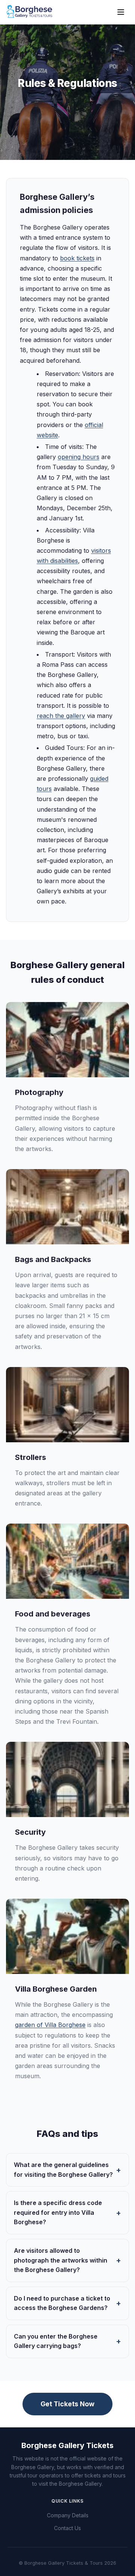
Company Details (68, 2515)
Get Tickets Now (67, 2404)
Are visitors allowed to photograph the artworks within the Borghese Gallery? (61, 2260)
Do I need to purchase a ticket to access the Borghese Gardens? (62, 2303)
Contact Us (67, 2528)
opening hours (79, 457)
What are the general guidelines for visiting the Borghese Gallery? (63, 2170)
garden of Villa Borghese (50, 2025)
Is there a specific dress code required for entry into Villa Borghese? (58, 2212)
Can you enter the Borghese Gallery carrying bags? (56, 2341)
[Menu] (121, 12)
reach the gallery (61, 716)
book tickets (77, 258)
